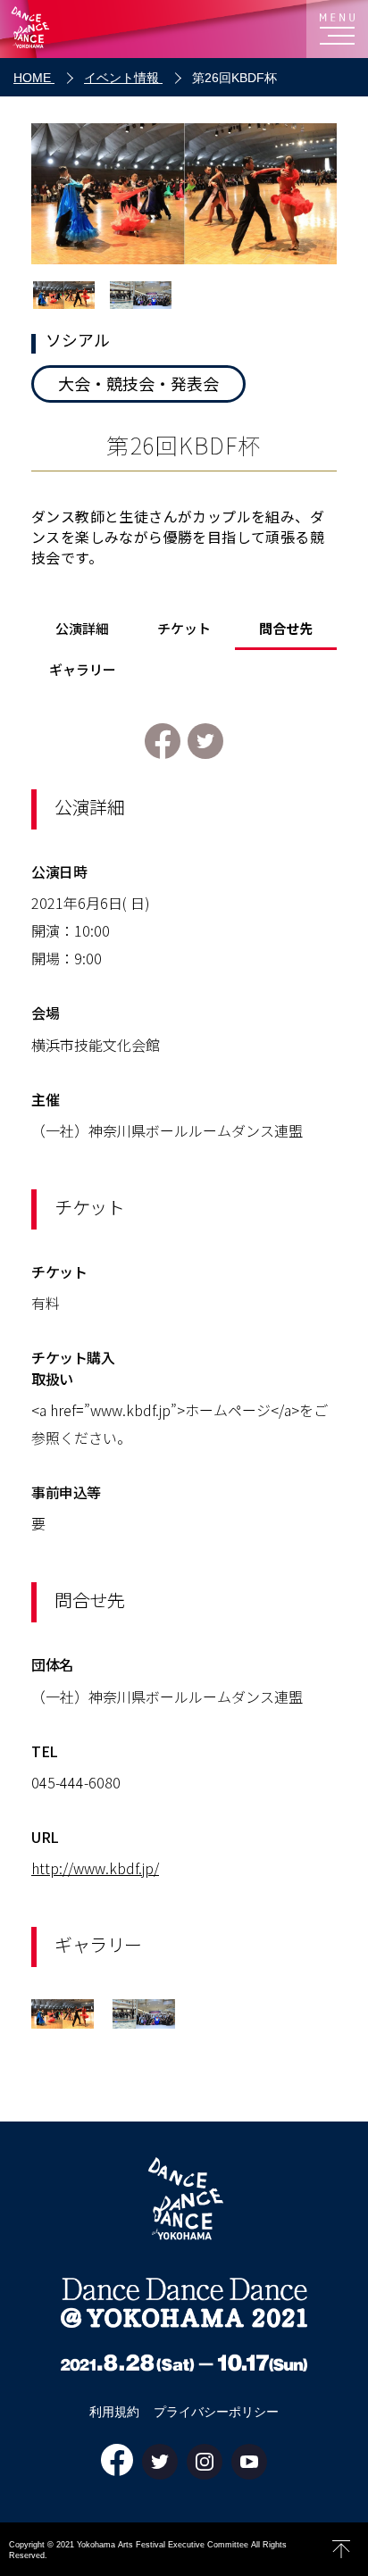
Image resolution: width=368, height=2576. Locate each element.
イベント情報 (123, 78)
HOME (34, 78)
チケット (184, 629)
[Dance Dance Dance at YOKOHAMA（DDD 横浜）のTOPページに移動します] (45, 29)
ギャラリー (83, 671)
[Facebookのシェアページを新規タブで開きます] (163, 743)
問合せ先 (286, 629)
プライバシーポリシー (216, 2412)
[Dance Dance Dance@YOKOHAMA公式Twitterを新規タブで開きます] (160, 2463)
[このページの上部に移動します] (341, 2549)
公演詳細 (82, 629)
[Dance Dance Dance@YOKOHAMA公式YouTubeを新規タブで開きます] (249, 2463)
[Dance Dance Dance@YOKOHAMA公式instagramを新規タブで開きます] (205, 2463)
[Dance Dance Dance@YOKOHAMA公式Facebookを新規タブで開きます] (117, 2461)
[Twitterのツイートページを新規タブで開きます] (205, 743)
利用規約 (114, 2412)
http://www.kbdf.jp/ (95, 1868)
